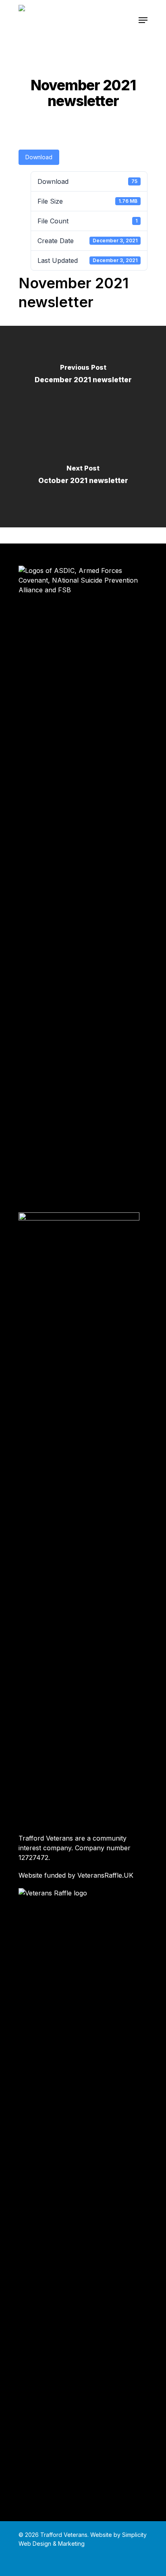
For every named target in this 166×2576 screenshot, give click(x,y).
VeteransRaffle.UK (105, 1875)
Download (39, 157)
